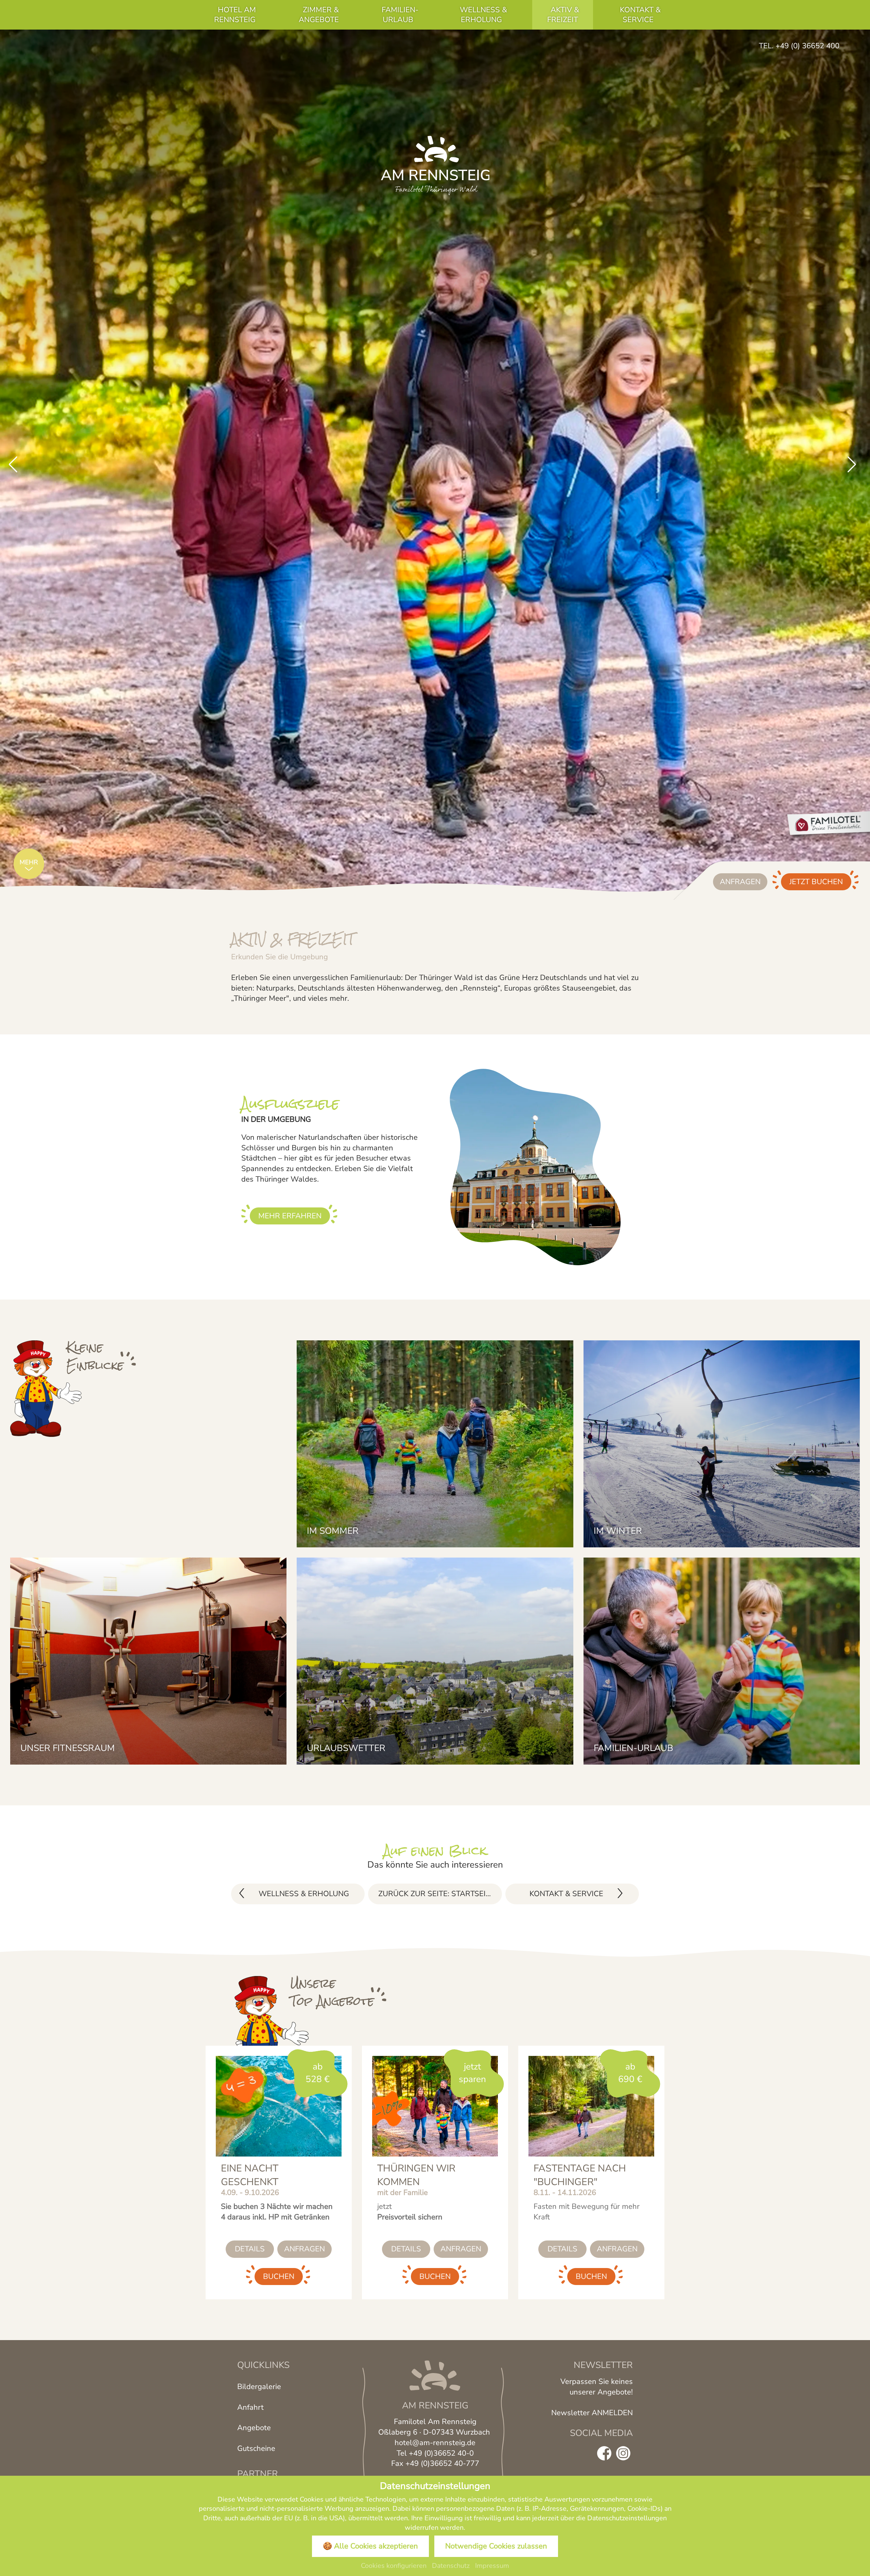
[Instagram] (623, 2456)
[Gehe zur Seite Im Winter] (722, 1444)
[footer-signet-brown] (435, 2377)
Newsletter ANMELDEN (592, 2415)
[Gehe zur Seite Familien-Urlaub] (722, 1661)
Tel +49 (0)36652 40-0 (435, 2455)
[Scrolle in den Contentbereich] (29, 865)
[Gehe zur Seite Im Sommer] (435, 1444)
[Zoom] (435, 465)
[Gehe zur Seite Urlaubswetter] (435, 1661)
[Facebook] (604, 2456)
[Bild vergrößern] (50, 1392)
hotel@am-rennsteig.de (435, 2444)
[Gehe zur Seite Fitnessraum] (148, 1661)
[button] (13, 465)
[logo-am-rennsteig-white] (435, 165)
